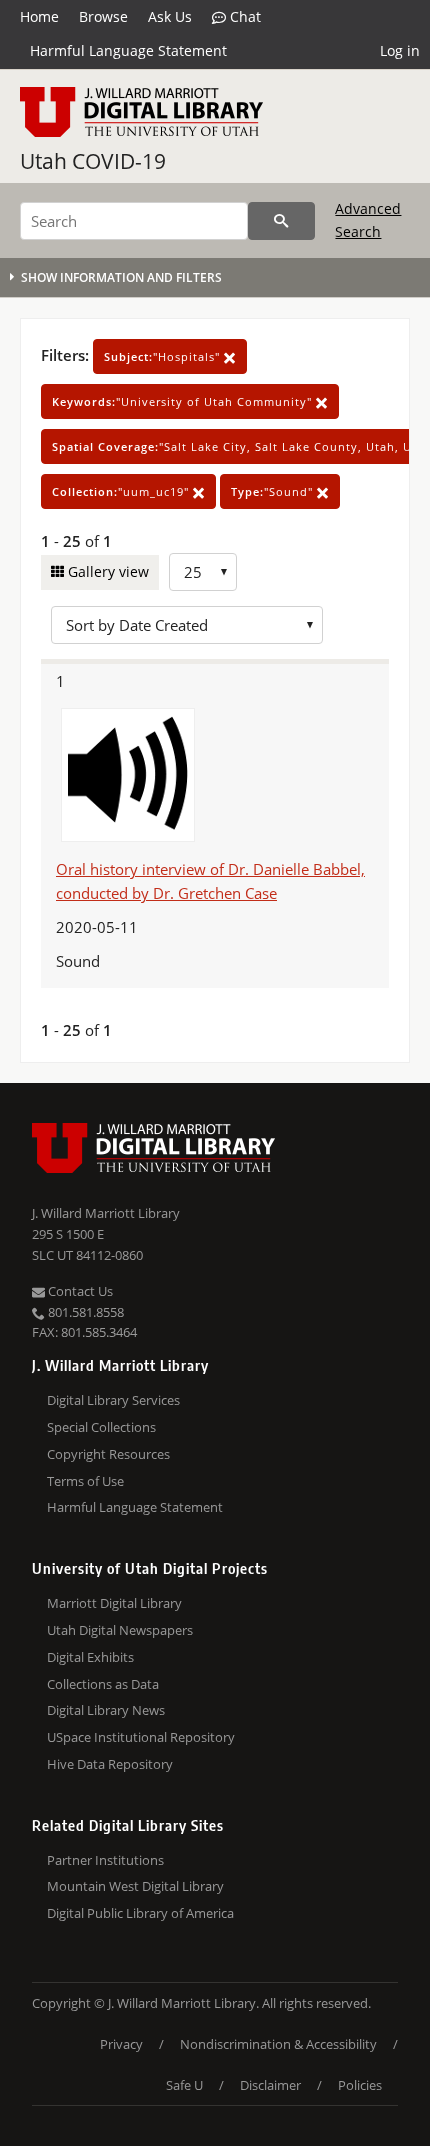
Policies (360, 2085)
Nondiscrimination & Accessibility (278, 2044)
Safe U (184, 2085)
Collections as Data (103, 1684)
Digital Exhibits (90, 1657)
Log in (400, 50)
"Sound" (274, 491)
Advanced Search (368, 219)
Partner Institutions (105, 1860)
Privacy (121, 2044)
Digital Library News (106, 1710)
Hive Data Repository (110, 1764)
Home (39, 16)
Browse (103, 16)
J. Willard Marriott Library (106, 1213)
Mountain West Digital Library (135, 1886)
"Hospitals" (164, 356)
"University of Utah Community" (184, 401)
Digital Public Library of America (140, 1913)
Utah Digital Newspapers (120, 1630)
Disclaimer (270, 2085)
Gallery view (106, 571)
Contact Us (79, 1291)
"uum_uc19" (122, 491)
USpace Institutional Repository (141, 1737)
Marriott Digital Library (114, 1603)
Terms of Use (85, 1481)
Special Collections (101, 1427)
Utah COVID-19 (93, 161)
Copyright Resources (108, 1454)
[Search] (281, 221)
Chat (243, 16)
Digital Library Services (113, 1400)
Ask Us (170, 16)
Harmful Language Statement (128, 50)
